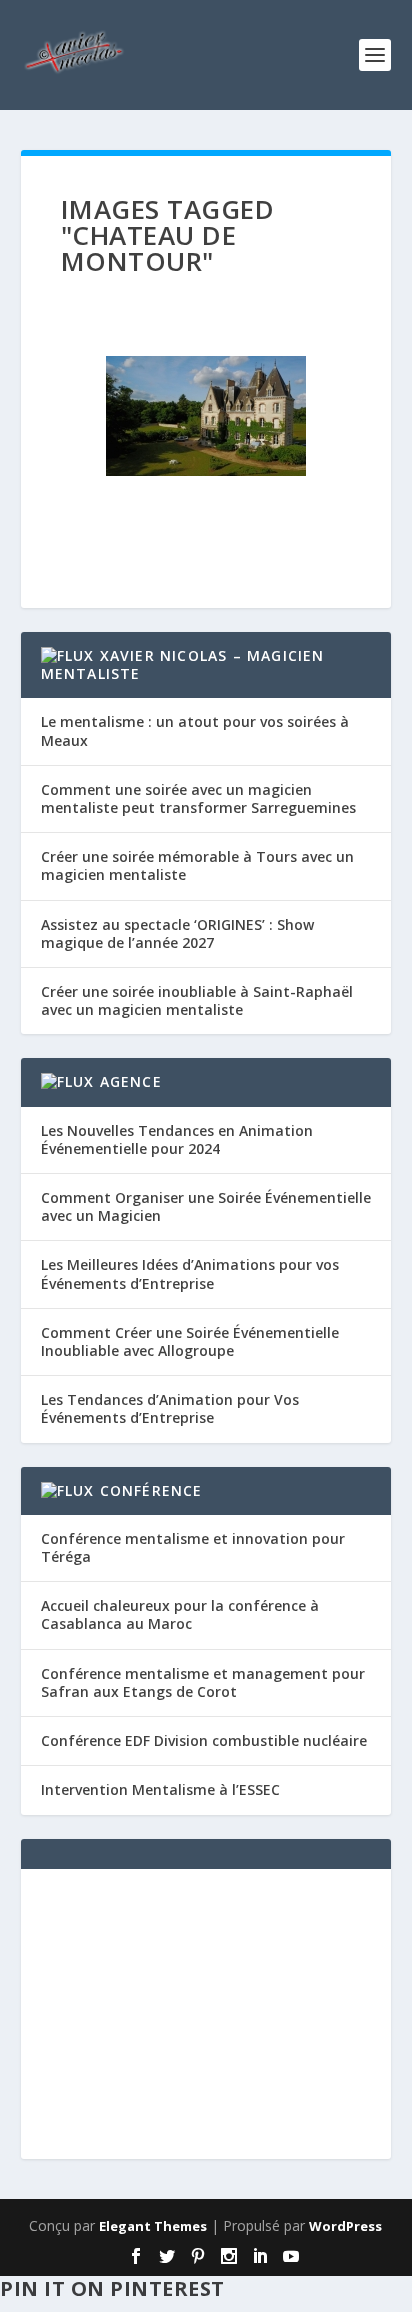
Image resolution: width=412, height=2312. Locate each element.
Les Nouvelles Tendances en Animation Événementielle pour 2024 (177, 1139)
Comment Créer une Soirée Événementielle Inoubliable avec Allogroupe (190, 1341)
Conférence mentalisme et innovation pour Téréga (193, 1547)
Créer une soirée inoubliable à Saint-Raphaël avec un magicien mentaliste (197, 1000)
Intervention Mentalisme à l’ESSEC (160, 1789)
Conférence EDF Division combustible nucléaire (204, 1740)
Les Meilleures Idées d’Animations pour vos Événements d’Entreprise (190, 1273)
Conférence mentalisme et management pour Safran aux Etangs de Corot (203, 1682)
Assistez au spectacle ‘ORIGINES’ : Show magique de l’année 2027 (177, 933)
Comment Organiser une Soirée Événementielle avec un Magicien (206, 1206)
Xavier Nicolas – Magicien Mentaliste (183, 664)
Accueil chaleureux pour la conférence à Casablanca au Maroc (180, 1614)
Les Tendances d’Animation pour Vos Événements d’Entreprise (170, 1408)
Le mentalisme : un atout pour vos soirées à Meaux (195, 730)
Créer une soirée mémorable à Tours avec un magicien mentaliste (197, 865)
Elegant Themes (153, 2226)
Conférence (151, 1490)
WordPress (345, 2226)
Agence (131, 1081)
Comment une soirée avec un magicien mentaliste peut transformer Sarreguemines (198, 798)
